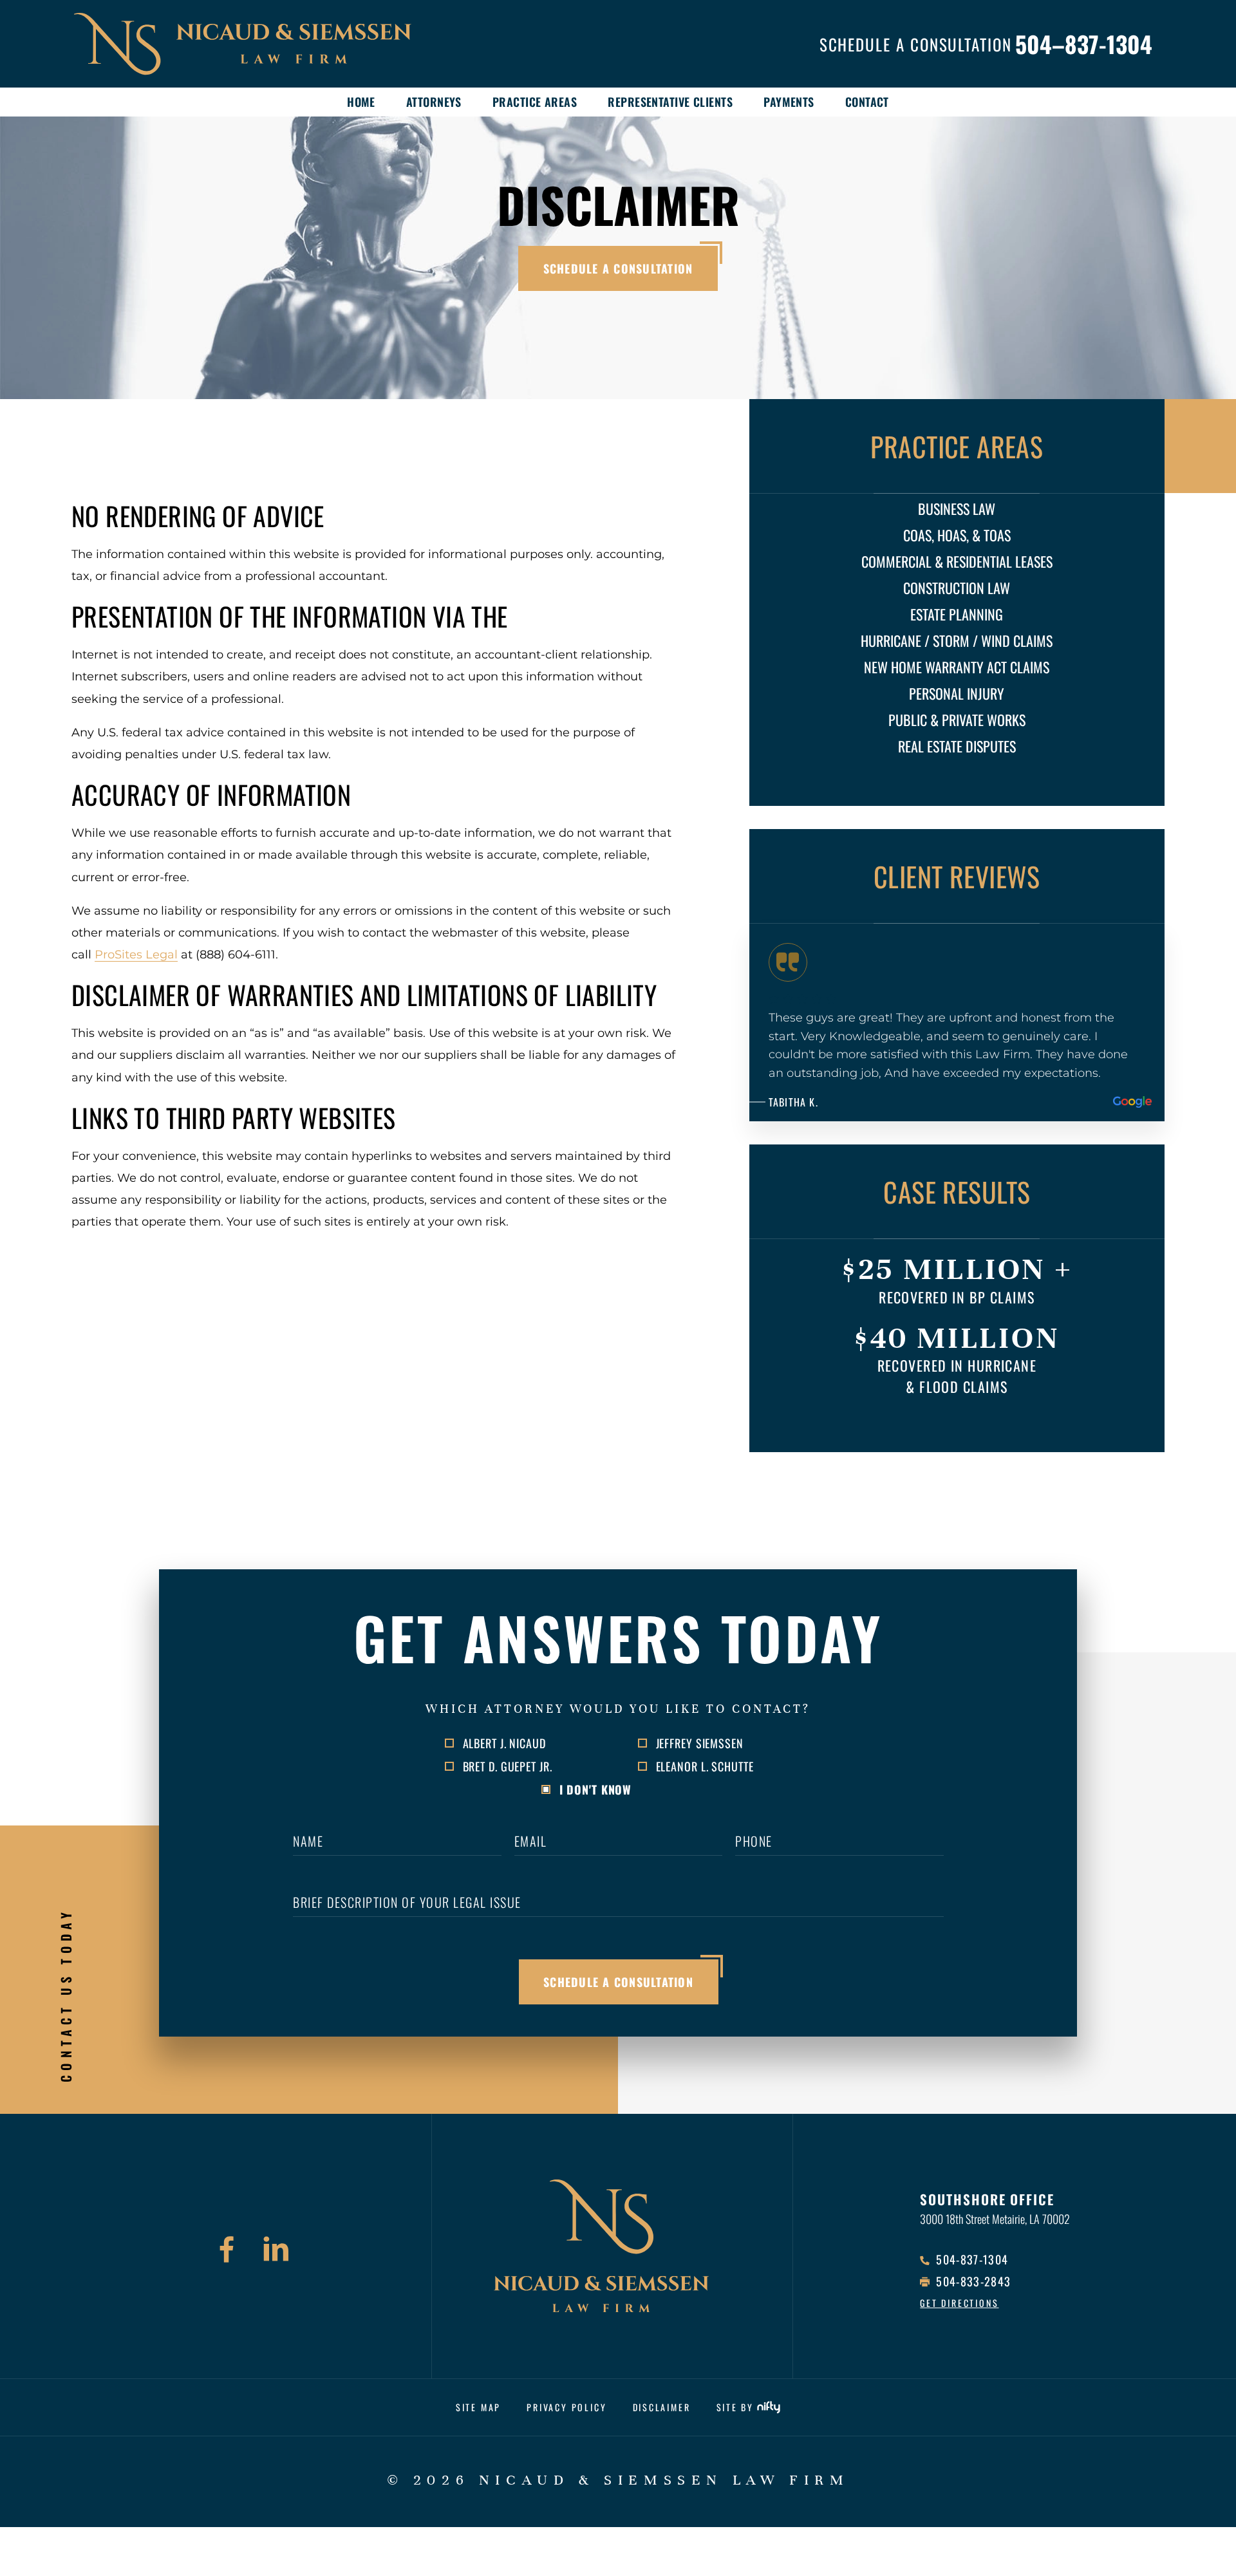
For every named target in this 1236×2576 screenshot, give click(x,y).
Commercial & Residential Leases (957, 561)
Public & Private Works (957, 720)
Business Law (957, 509)
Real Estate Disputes (957, 746)
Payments (789, 101)
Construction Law (957, 588)
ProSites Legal (136, 955)
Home (361, 101)
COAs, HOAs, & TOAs (957, 535)
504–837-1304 (1084, 44)
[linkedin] (276, 2252)
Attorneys (434, 101)
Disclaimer (662, 2407)
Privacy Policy (566, 2407)
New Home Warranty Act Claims (957, 667)
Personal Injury (957, 693)
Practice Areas (535, 101)
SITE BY (735, 2407)
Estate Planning (957, 614)
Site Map (478, 2407)
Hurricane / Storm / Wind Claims (957, 640)
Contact (867, 101)
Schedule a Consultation (618, 268)
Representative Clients (670, 101)
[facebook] (227, 2252)
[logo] (270, 44)
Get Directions (959, 2303)
